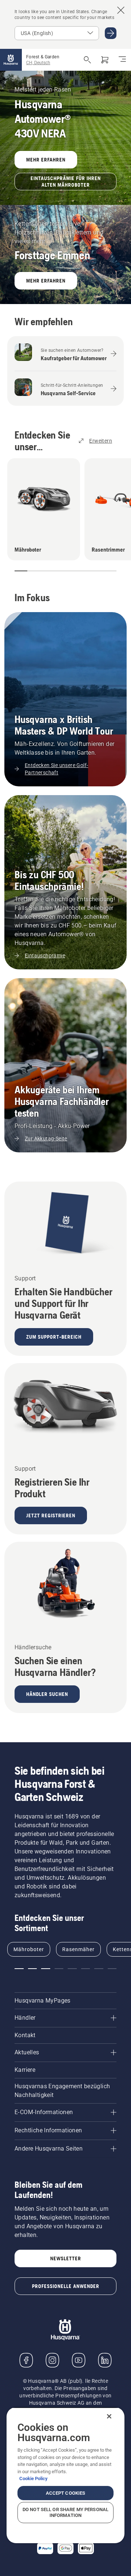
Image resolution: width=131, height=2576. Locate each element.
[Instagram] (52, 2360)
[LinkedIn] (105, 2360)
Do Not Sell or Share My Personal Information (65, 2512)
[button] (18, 571)
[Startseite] (11, 60)
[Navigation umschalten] (122, 60)
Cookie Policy (33, 2478)
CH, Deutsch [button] (38, 63)
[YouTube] (79, 2360)
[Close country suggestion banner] (121, 10)
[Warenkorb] (105, 60)
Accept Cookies (66, 2493)
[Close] (109, 2416)
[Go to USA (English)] (111, 33)
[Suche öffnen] (87, 60)
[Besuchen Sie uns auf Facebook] (26, 2360)
